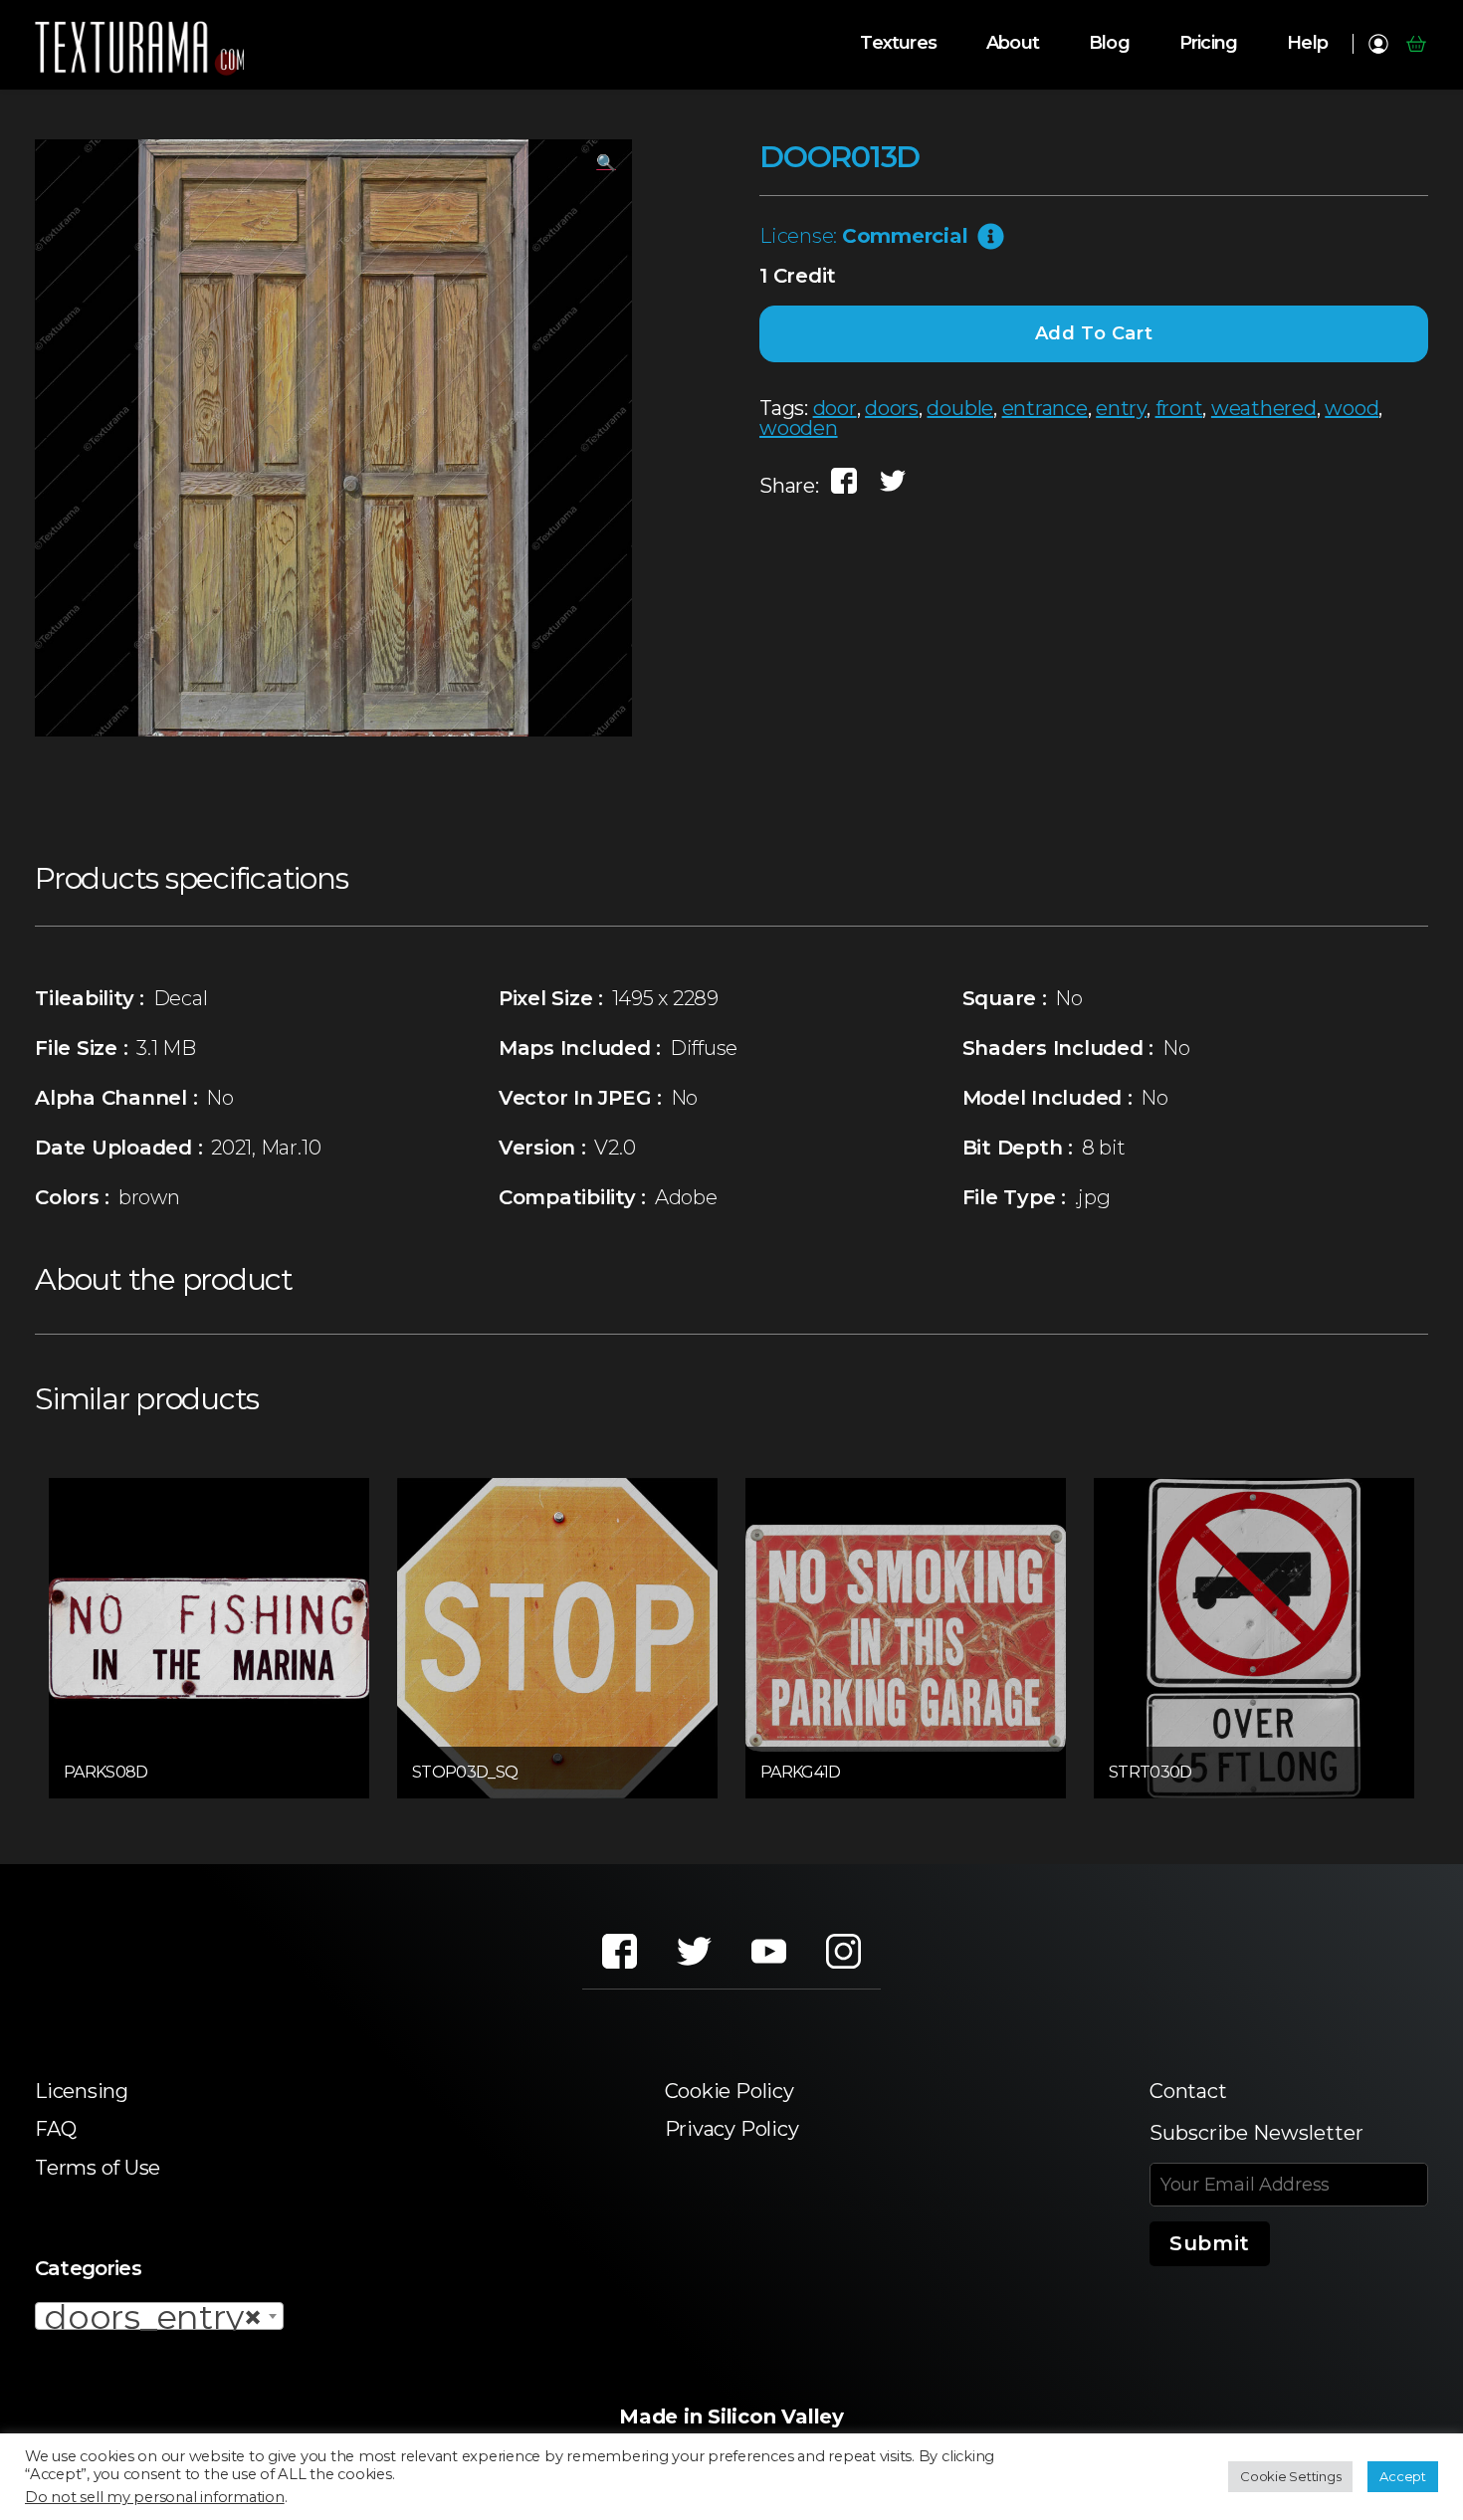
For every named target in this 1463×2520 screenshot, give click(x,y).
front (1179, 408)
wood (1352, 408)
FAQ (55, 2129)
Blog (1109, 43)
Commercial (905, 236)
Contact (1188, 2091)
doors (892, 408)
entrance (1045, 408)
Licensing (82, 2091)
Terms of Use (98, 2168)
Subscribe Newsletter (1256, 2133)
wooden (799, 428)
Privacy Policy (732, 2129)
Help (1307, 43)
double (960, 408)
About (1013, 43)
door (835, 408)
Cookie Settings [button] (1290, 2476)
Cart (1416, 44)
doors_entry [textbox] (153, 2317)
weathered (1264, 408)
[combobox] (159, 2316)
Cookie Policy (730, 2091)
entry (1121, 408)
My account (1378, 44)
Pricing (1208, 43)
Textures (898, 43)
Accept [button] (1403, 2476)
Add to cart (1094, 333)
